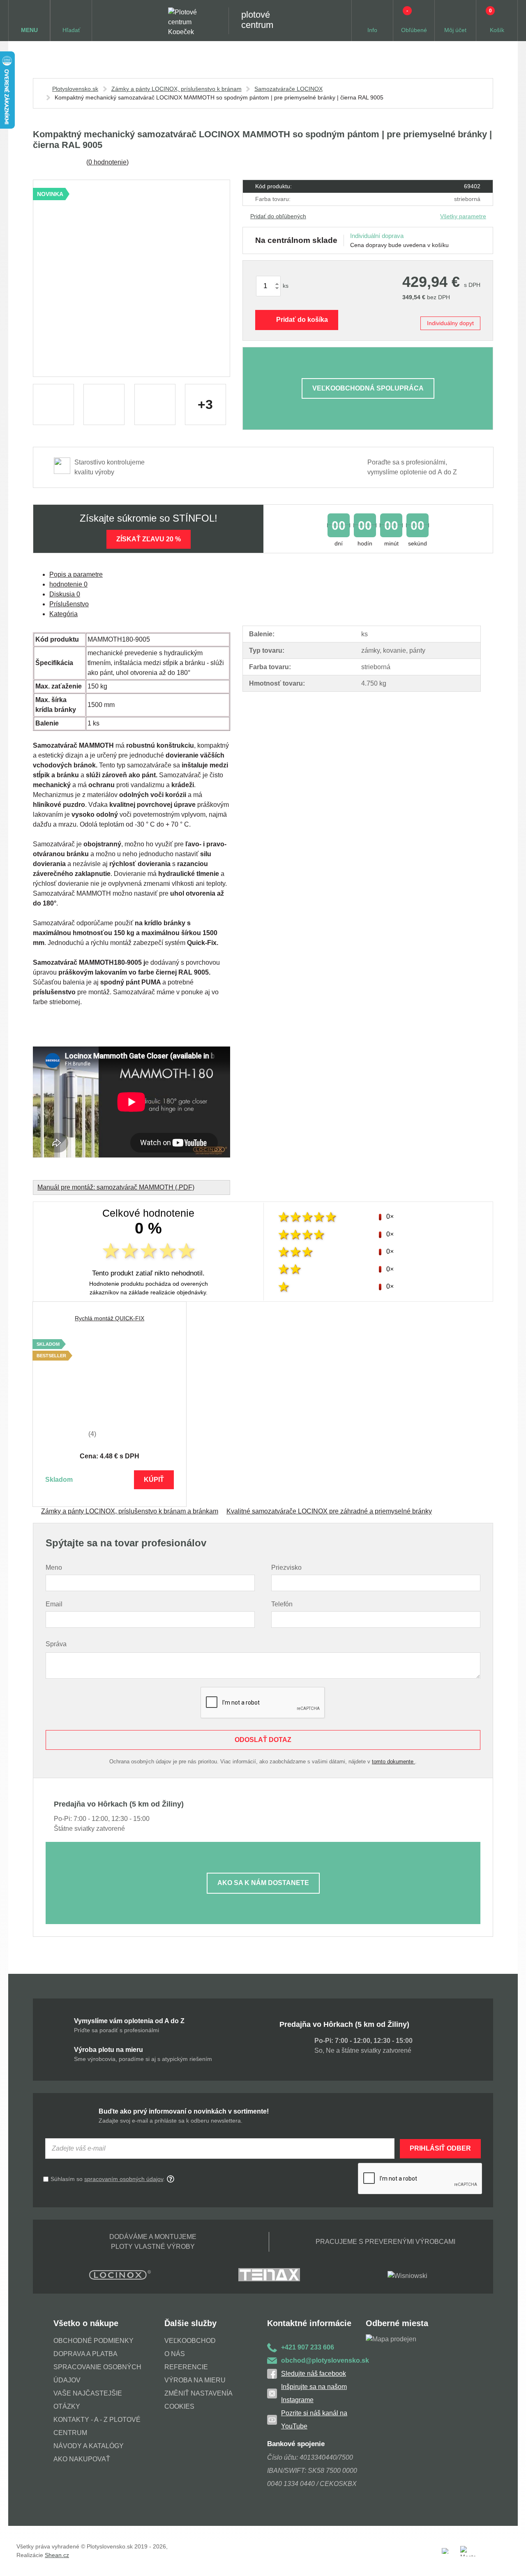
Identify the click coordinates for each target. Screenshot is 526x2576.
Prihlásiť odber (440, 2148)
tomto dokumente (393, 1762)
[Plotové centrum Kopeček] (190, 21)
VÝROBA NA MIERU (195, 2380)
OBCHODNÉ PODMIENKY (93, 2341)
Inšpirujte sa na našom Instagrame (314, 2393)
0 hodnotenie (107, 162)
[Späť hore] (512, 2562)
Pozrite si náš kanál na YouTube (314, 2420)
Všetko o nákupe (86, 2323)
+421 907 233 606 (308, 2347)
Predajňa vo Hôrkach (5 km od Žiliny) (344, 2024)
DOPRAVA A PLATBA (85, 2354)
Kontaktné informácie (309, 2323)
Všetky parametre (463, 216)
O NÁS (175, 2354)
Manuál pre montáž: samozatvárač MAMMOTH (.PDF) (116, 1187)
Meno (54, 1568)
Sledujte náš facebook (314, 2374)
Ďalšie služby (190, 2323)
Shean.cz (57, 2555)
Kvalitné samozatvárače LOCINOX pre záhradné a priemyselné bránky (329, 1511)
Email (54, 1604)
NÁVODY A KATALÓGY (89, 2446)
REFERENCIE (186, 2367)
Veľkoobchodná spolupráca (368, 388)
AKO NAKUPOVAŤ (82, 2459)
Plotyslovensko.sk (75, 89)
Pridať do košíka (302, 320)
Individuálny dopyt (450, 323)
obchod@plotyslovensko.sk (323, 2360)
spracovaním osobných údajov (124, 2179)
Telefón (282, 1604)
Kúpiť (154, 1480)
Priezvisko (286, 1568)
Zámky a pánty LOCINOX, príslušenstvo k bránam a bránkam (130, 1511)
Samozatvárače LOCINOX (288, 89)
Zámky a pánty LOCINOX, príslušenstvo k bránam (176, 89)
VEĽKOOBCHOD (190, 2341)
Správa (56, 1644)
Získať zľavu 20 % (149, 539)
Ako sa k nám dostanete (263, 1883)
